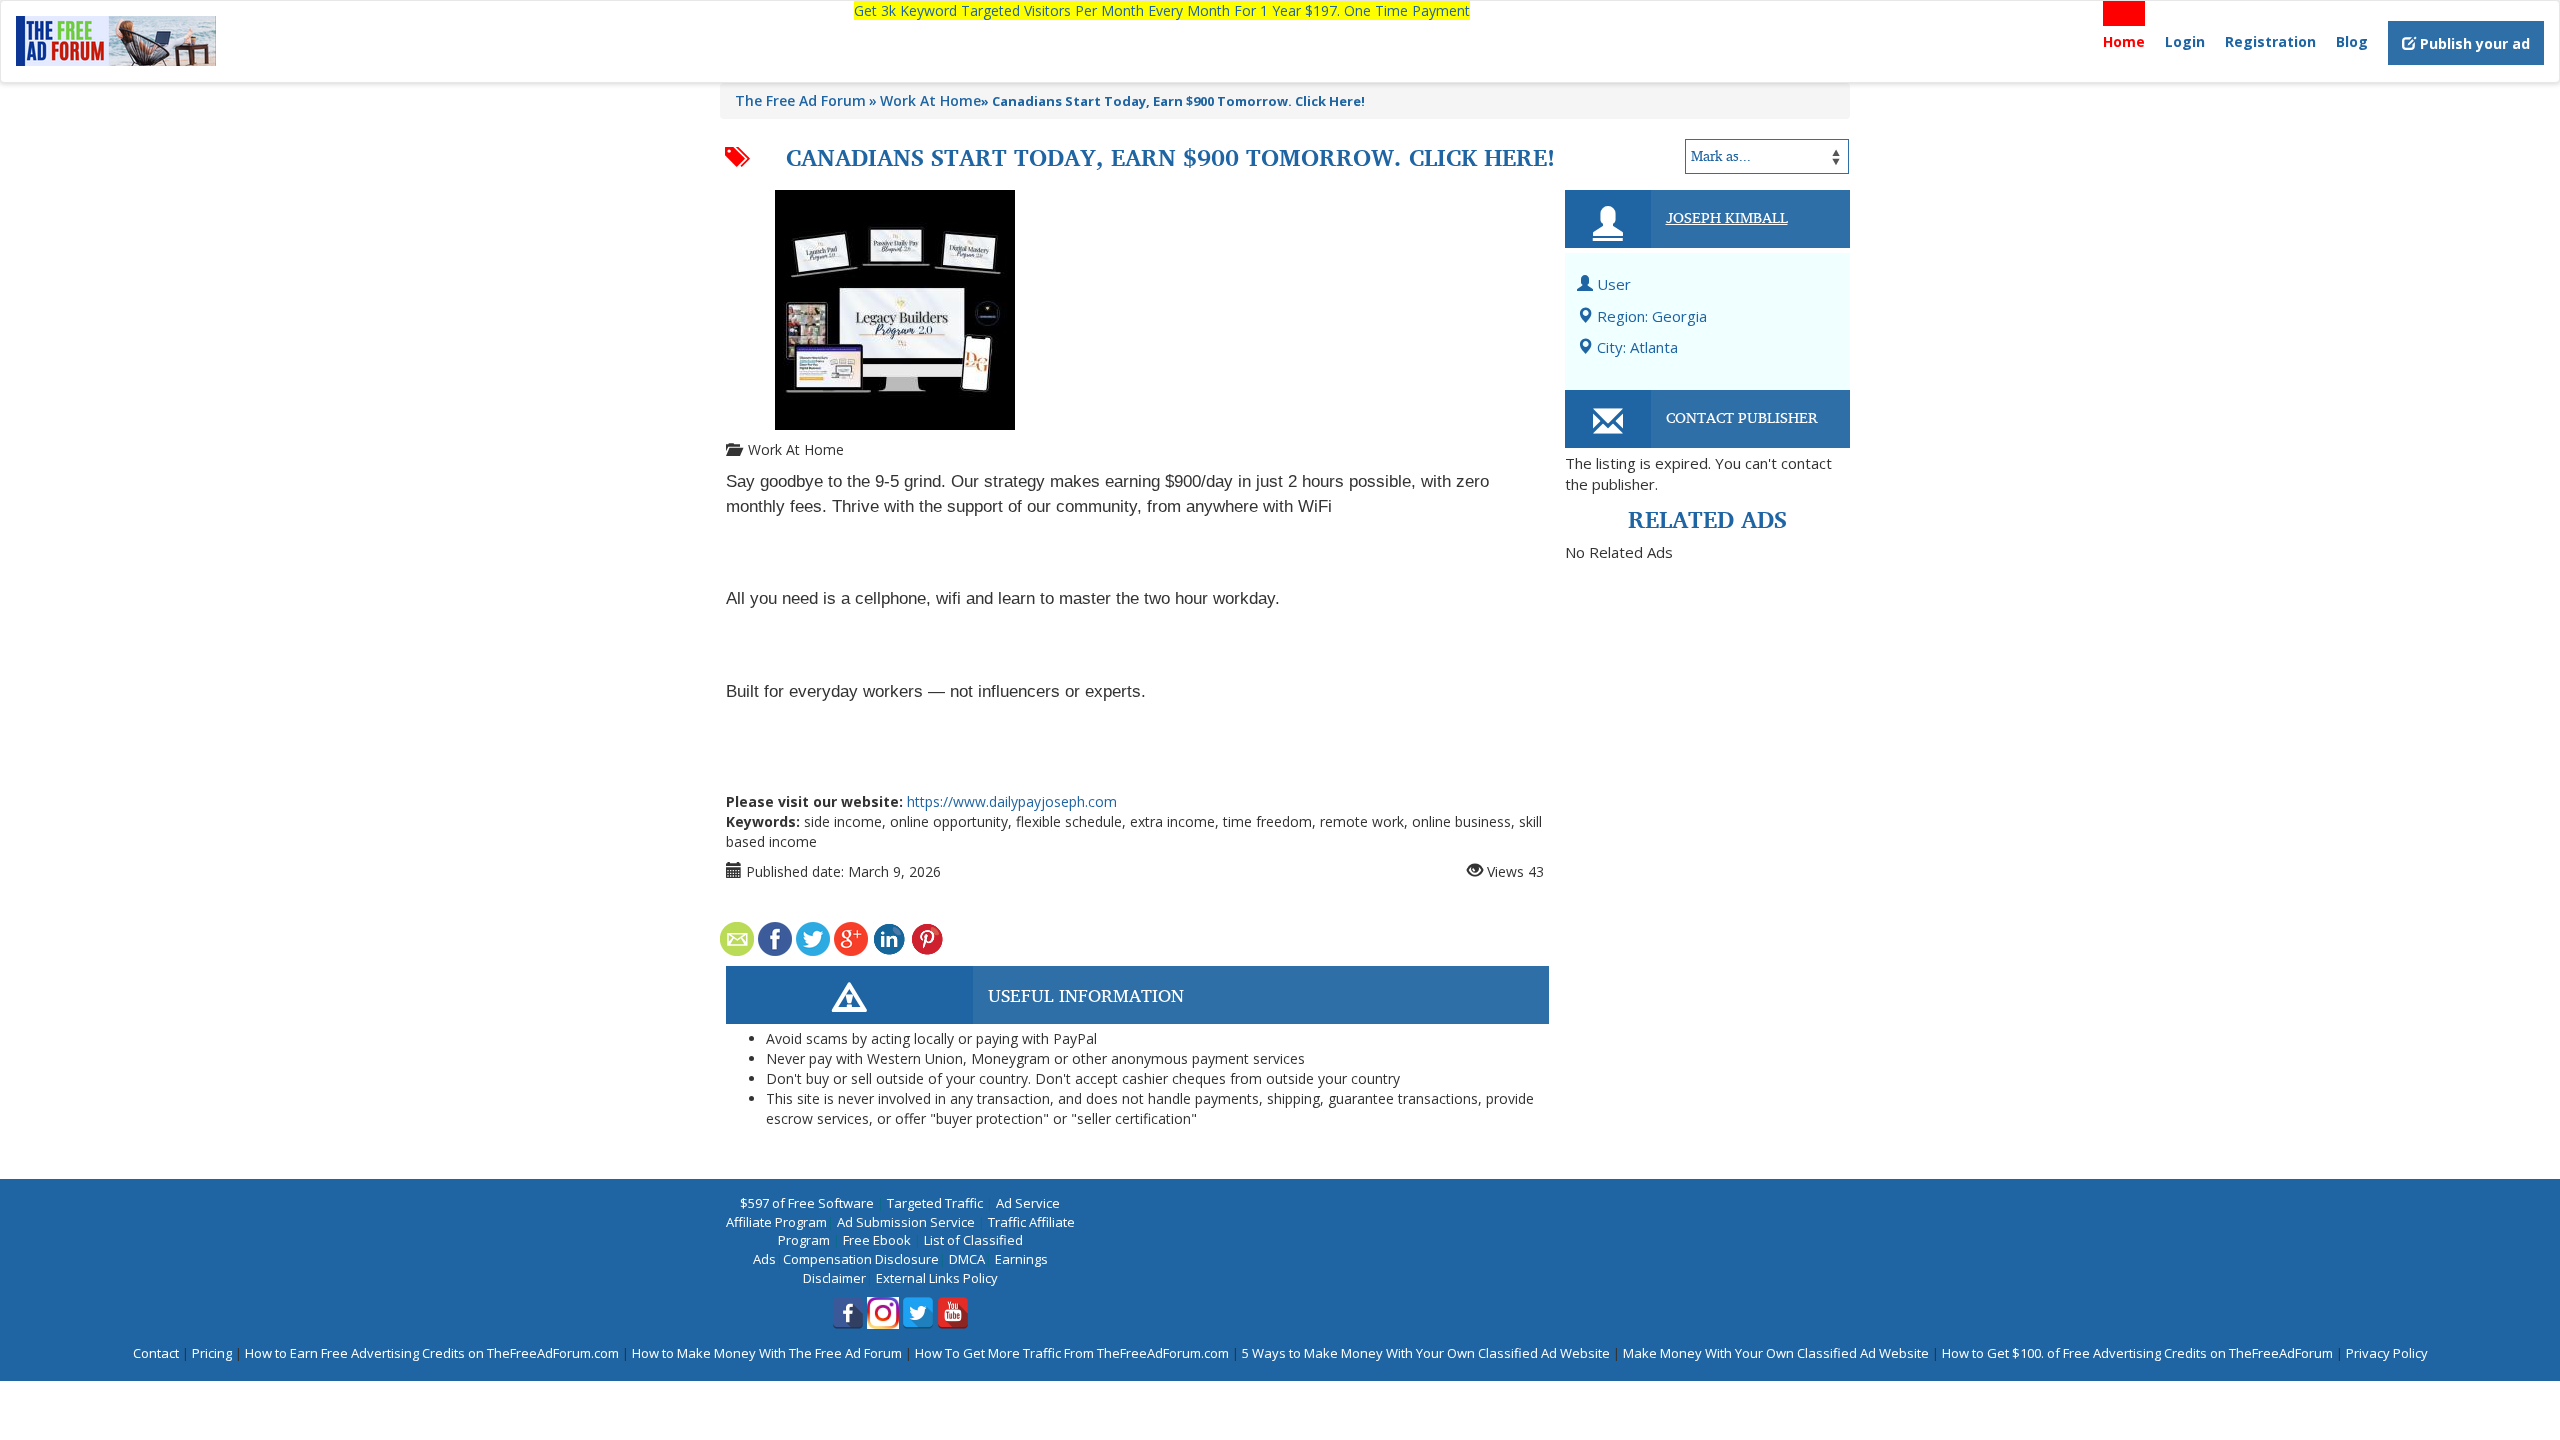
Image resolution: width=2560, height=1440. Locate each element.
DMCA (967, 1259)
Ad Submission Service (906, 1222)
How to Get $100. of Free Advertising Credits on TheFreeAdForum (2137, 1353)
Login (2185, 41)
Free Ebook (877, 1240)
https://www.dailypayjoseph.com (1012, 801)
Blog (2352, 41)
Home (2124, 41)
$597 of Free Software (807, 1203)
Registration (2270, 41)
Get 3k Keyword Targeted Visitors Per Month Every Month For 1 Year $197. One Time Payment (1162, 10)
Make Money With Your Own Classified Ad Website (1776, 1353)
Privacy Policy (2387, 1353)
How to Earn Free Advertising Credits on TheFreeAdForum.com (432, 1353)
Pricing (212, 1353)
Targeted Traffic (935, 1203)
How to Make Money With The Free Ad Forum (767, 1353)
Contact (156, 1353)
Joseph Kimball (1727, 217)
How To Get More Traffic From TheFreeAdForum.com (1072, 1353)
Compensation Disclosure (861, 1259)
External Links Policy (937, 1278)
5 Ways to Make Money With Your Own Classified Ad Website (1426, 1353)
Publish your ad (2473, 43)
